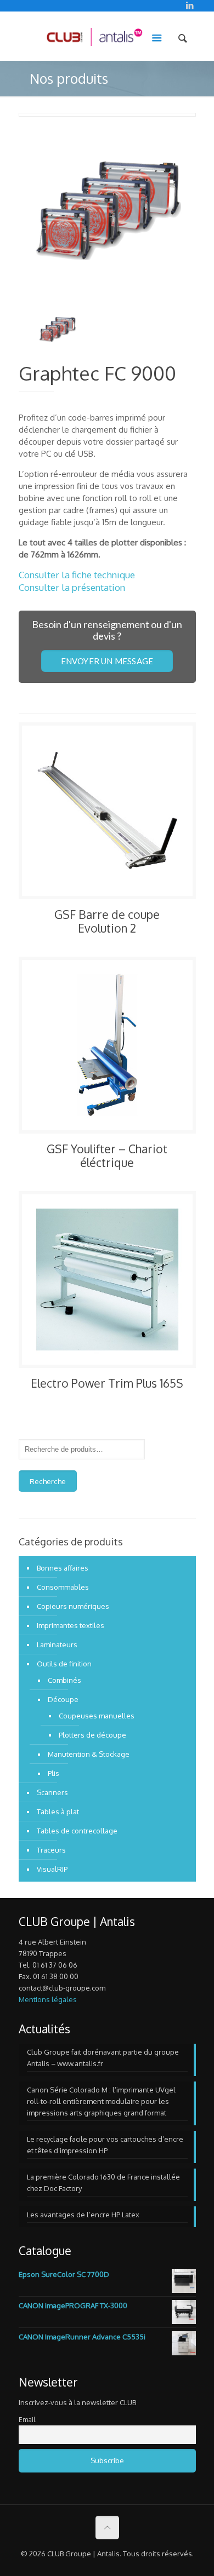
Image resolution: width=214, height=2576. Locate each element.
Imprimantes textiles (71, 1625)
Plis (54, 1773)
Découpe (63, 1699)
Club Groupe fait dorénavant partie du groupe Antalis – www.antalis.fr (103, 2058)
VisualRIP (52, 1869)
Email (27, 2420)
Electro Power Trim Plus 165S (107, 1383)
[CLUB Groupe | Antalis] (94, 36)
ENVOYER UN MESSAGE (107, 661)
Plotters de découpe (92, 1735)
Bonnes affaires (63, 1568)
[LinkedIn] (190, 5)
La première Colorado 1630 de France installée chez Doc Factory (103, 2183)
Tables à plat (58, 1812)
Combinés (64, 1680)
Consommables (63, 1587)
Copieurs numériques (73, 1606)
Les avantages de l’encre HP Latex (83, 2215)
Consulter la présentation (72, 587)
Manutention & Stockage (89, 1754)
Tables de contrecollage (77, 1831)
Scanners (52, 1792)
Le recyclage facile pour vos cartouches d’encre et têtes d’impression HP (105, 2145)
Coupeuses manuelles (97, 1716)
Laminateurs (57, 1645)
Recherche (48, 1481)
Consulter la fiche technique (77, 575)
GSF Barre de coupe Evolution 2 (107, 921)
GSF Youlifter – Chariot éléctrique (107, 1155)
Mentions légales (48, 1999)
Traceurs (51, 1850)
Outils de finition (64, 1664)
